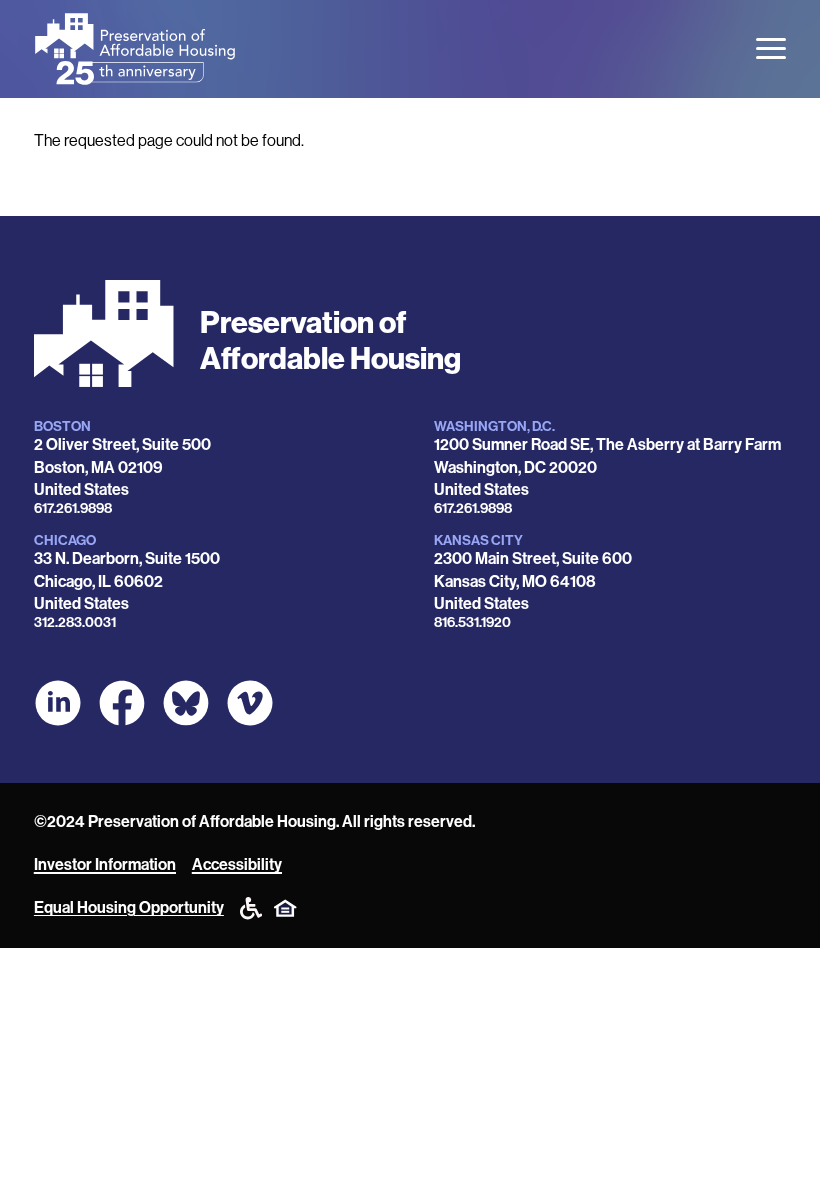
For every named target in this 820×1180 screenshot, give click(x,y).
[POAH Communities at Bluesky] (186, 703)
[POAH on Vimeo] (250, 703)
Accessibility (237, 864)
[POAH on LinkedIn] (58, 703)
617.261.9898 (73, 508)
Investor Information (105, 864)
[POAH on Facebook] (122, 703)
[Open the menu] (771, 48)
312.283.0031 (75, 622)
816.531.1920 (472, 622)
